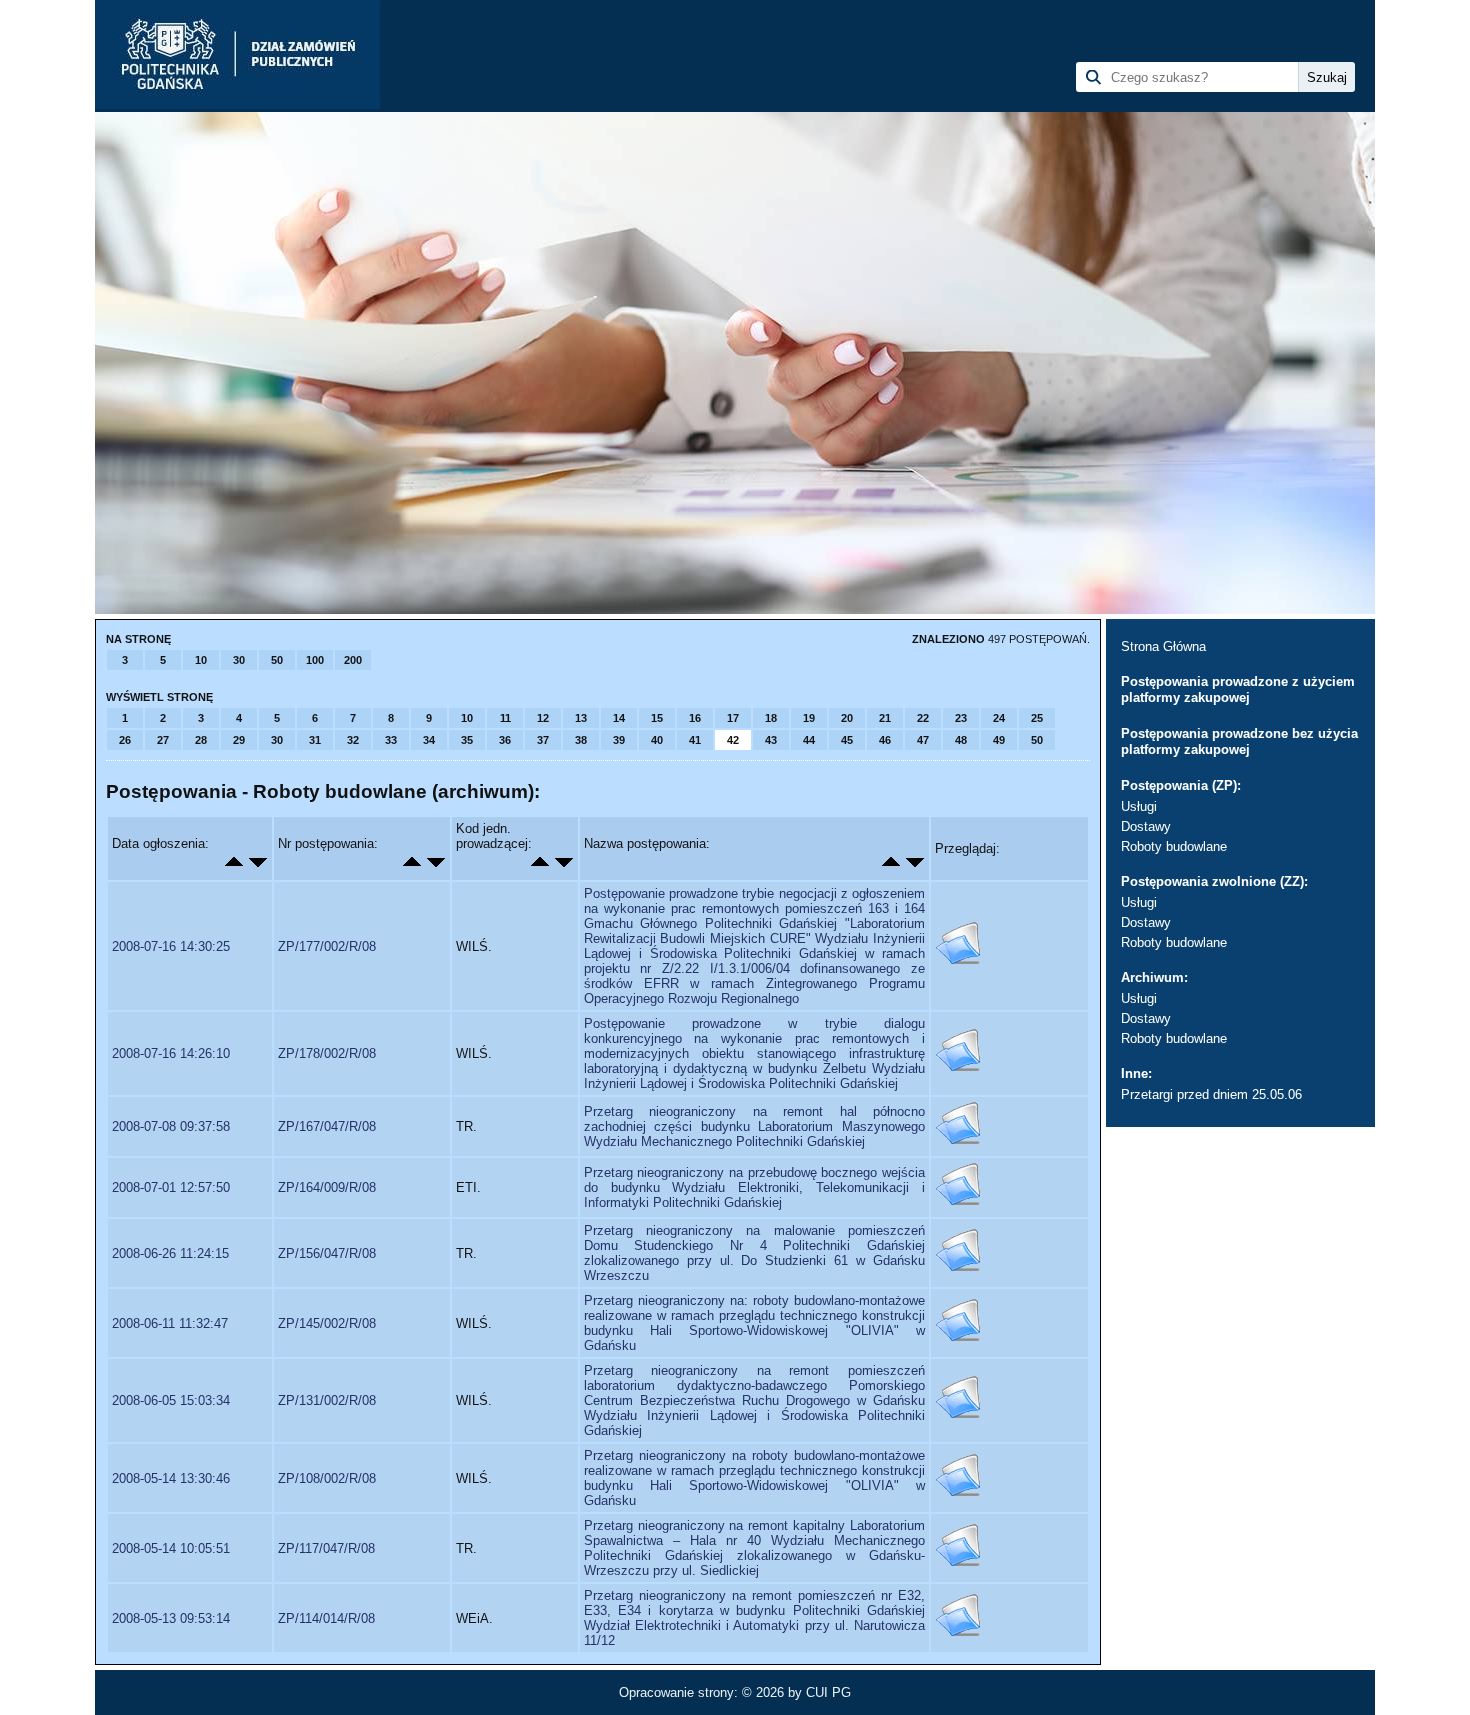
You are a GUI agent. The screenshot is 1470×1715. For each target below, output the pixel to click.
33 (391, 740)
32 (353, 740)
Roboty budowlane (1174, 846)
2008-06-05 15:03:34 (171, 1400)
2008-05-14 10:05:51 (171, 1548)
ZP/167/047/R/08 (327, 1126)
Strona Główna (1163, 646)
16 (695, 718)
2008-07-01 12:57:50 (171, 1187)
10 (201, 660)
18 (771, 718)
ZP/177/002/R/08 (327, 946)
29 (239, 740)
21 (885, 718)
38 (581, 740)
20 (847, 718)
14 (619, 718)
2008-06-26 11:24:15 (170, 1253)
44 (809, 740)
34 (429, 740)
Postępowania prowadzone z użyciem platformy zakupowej (1238, 689)
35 (467, 740)
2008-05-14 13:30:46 (171, 1478)
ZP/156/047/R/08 (327, 1253)
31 (315, 740)
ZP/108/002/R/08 (327, 1478)
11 (505, 718)
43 (771, 740)
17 (733, 718)
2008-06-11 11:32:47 (170, 1323)
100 (315, 660)
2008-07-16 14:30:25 (171, 946)
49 (999, 740)
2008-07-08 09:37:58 (171, 1126)
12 (543, 718)
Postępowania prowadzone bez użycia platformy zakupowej (1239, 741)
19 (809, 718)
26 (125, 740)
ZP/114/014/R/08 (326, 1618)
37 (543, 740)
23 (961, 718)
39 (619, 740)
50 (277, 660)
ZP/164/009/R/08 (327, 1187)
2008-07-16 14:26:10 (171, 1053)
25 (1037, 718)
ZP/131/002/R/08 (327, 1400)
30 (239, 660)
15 (657, 718)
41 (695, 740)
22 (923, 718)
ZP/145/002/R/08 (327, 1323)
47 (923, 740)
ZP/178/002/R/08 (327, 1053)
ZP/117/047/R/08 (326, 1548)
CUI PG (828, 1692)
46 (885, 740)
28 (201, 740)
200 (353, 660)
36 (505, 740)
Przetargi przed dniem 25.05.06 (1211, 1094)
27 (163, 740)
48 (961, 740)
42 (733, 740)
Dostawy (1146, 826)
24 (999, 718)
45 (847, 740)
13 (581, 718)
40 (657, 740)
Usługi (1139, 806)
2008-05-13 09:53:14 (171, 1618)
